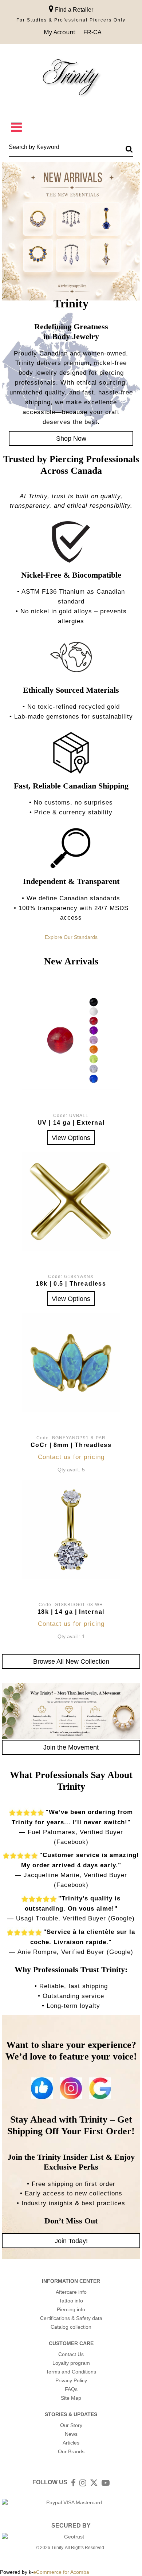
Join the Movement (71, 1747)
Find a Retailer (73, 10)
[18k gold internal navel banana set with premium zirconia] (71, 1530)
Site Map (71, 2398)
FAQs (71, 2389)
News (71, 2434)
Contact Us (71, 2354)
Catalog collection (71, 2327)
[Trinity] (71, 79)
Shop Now (71, 438)
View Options (71, 1138)
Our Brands (71, 2451)
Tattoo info (71, 2301)
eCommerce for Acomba (61, 2572)
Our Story (71, 2425)
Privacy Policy (71, 2380)
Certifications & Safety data (71, 2318)
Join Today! (71, 2241)
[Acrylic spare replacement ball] (71, 1041)
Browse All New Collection (71, 1661)
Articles (71, 2443)
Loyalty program (71, 2363)
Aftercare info (71, 2292)
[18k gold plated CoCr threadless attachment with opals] (71, 1362)
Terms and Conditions (71, 2372)
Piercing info (71, 2309)
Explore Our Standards (71, 937)
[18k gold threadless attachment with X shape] (71, 1202)
